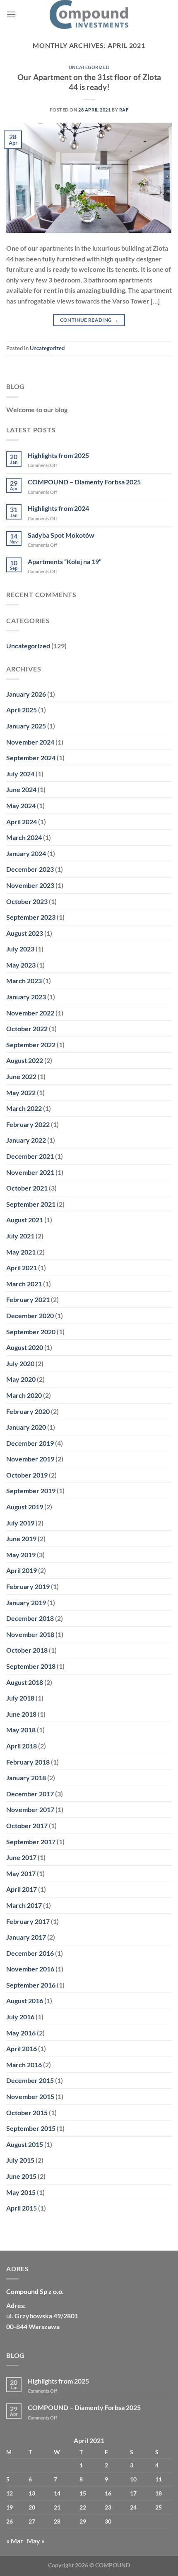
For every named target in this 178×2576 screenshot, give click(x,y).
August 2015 (25, 2144)
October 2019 (27, 1475)
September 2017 (31, 1842)
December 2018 (30, 1618)
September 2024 (31, 758)
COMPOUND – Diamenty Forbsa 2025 (84, 482)
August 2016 (25, 2001)
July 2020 (20, 1363)
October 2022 (27, 1028)
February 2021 (28, 1299)
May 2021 (21, 1252)
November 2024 (30, 742)
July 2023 (20, 949)
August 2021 (25, 1220)
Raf (124, 110)
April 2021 (22, 1268)
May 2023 (21, 965)
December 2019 (30, 1443)
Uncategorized (89, 67)
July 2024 (20, 774)
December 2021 (30, 1156)
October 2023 (27, 901)
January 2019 (26, 1602)
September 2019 (31, 1491)
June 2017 (21, 1857)
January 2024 (26, 853)
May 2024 (21, 805)
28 (57, 2521)
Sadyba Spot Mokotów (61, 535)
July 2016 (20, 2017)
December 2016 (30, 1953)
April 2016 (22, 2048)
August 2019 (25, 1507)
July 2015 (20, 2160)
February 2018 (28, 1762)
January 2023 (26, 997)
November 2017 (30, 1809)
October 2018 (27, 1650)
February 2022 (28, 1124)
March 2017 (24, 1905)
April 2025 (22, 710)
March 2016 (24, 2065)
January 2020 (26, 1427)
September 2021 (31, 1204)
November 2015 (30, 2096)
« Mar (15, 2541)
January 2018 (26, 1778)
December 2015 (30, 2080)
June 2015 (21, 2176)
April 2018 (22, 1746)
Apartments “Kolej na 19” (65, 561)
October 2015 (27, 2112)
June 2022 (21, 1076)
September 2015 (31, 2128)
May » (36, 2541)
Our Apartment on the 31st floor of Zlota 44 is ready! (89, 82)
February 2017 (28, 1921)
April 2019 (22, 1570)
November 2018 (30, 1634)
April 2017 (22, 1889)
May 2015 (21, 2192)
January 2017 (26, 1937)
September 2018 (31, 1666)
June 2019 (21, 1538)
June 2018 (21, 1714)
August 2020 (25, 1347)
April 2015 (22, 2208)
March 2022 (24, 1108)
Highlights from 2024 (58, 508)
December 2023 (30, 869)
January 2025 (26, 726)
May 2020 (21, 1379)
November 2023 (30, 885)
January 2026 (26, 694)
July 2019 (20, 1523)
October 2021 (27, 1188)
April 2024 (22, 822)
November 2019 (30, 1459)
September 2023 (31, 917)
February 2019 (28, 1586)
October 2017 (27, 1825)
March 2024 (24, 837)
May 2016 (21, 2033)
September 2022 (31, 1045)
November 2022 (30, 1013)
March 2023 (24, 981)
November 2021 (30, 1172)
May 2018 (21, 1730)
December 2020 (30, 1315)
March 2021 (24, 1284)
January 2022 (26, 1140)
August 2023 (25, 933)
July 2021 (20, 1236)
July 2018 (20, 1698)
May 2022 (21, 1092)
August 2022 (25, 1060)
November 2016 (30, 1969)
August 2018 (25, 1682)
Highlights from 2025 (58, 455)
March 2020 (24, 1395)
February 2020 (28, 1411)
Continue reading (89, 320)
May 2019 (21, 1555)
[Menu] (11, 14)
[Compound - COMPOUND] (89, 14)
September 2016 (31, 1985)
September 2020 (31, 1332)
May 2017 (21, 1873)
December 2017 (30, 1794)
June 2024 (21, 789)
